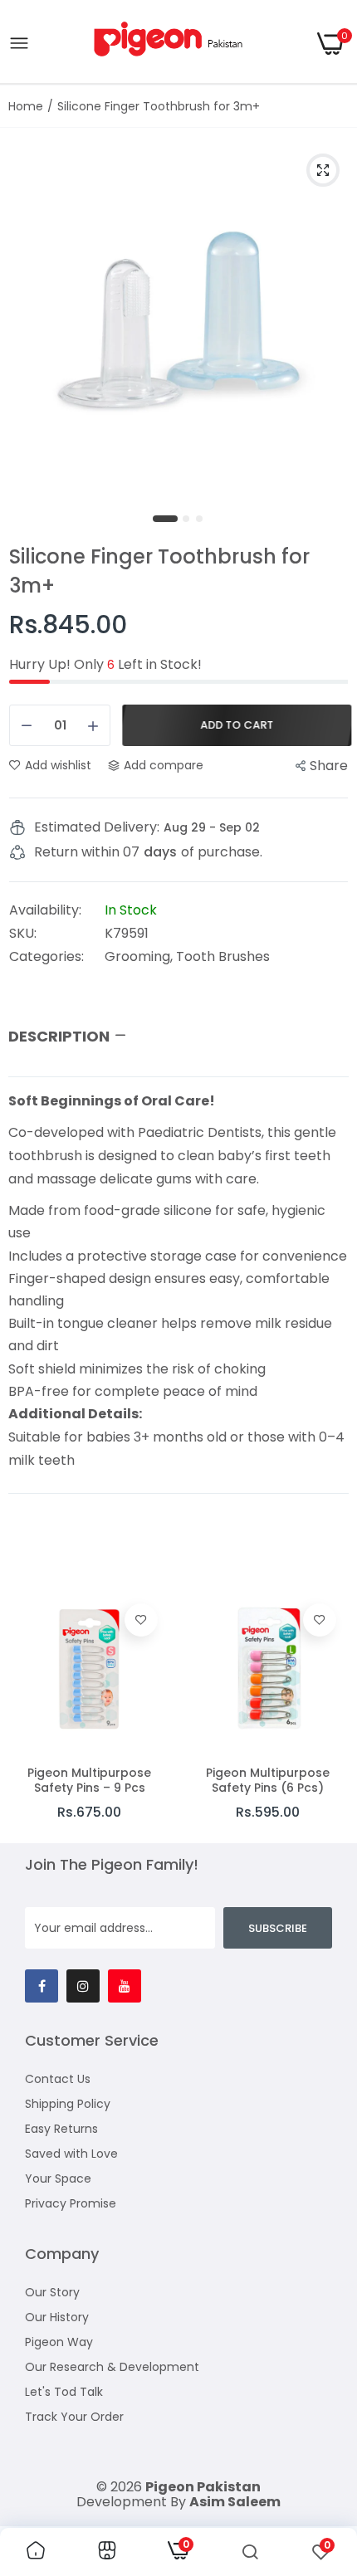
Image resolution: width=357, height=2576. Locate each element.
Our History (57, 2317)
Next (328, 1710)
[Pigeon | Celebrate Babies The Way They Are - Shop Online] (174, 44)
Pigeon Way (59, 2342)
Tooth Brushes (223, 956)
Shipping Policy (68, 2104)
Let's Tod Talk (64, 2392)
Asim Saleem (235, 2502)
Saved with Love (71, 2154)
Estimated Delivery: (97, 827)
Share (329, 766)
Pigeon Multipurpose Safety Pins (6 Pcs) (268, 1780)
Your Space (58, 2178)
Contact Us (58, 2079)
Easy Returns (61, 2129)
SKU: (23, 934)
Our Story (52, 2292)
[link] (141, 1620)
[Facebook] (42, 1986)
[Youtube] (125, 1986)
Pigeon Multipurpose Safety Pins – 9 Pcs (89, 1780)
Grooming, (140, 956)
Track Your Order (74, 2417)
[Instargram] (83, 1986)
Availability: (45, 910)
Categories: (46, 957)
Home (26, 106)
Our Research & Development (112, 2367)
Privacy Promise (71, 2203)
